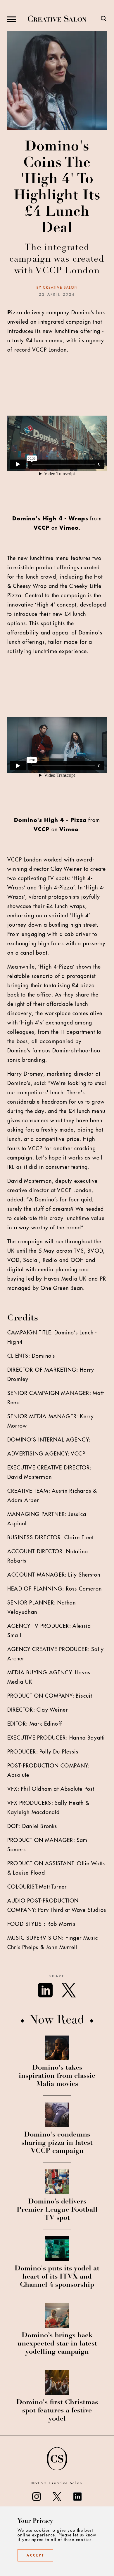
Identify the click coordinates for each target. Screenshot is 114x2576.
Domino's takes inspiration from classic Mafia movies (57, 2076)
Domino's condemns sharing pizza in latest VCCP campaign (57, 2143)
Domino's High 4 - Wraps (50, 519)
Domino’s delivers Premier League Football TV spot (57, 2210)
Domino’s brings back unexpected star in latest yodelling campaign (57, 2344)
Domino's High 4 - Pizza (50, 820)
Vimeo (69, 528)
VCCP (42, 528)
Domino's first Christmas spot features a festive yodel (57, 2411)
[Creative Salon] (57, 19)
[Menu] (12, 19)
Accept (35, 2555)
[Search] (104, 19)
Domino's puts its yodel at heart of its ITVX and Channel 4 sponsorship (57, 2277)
